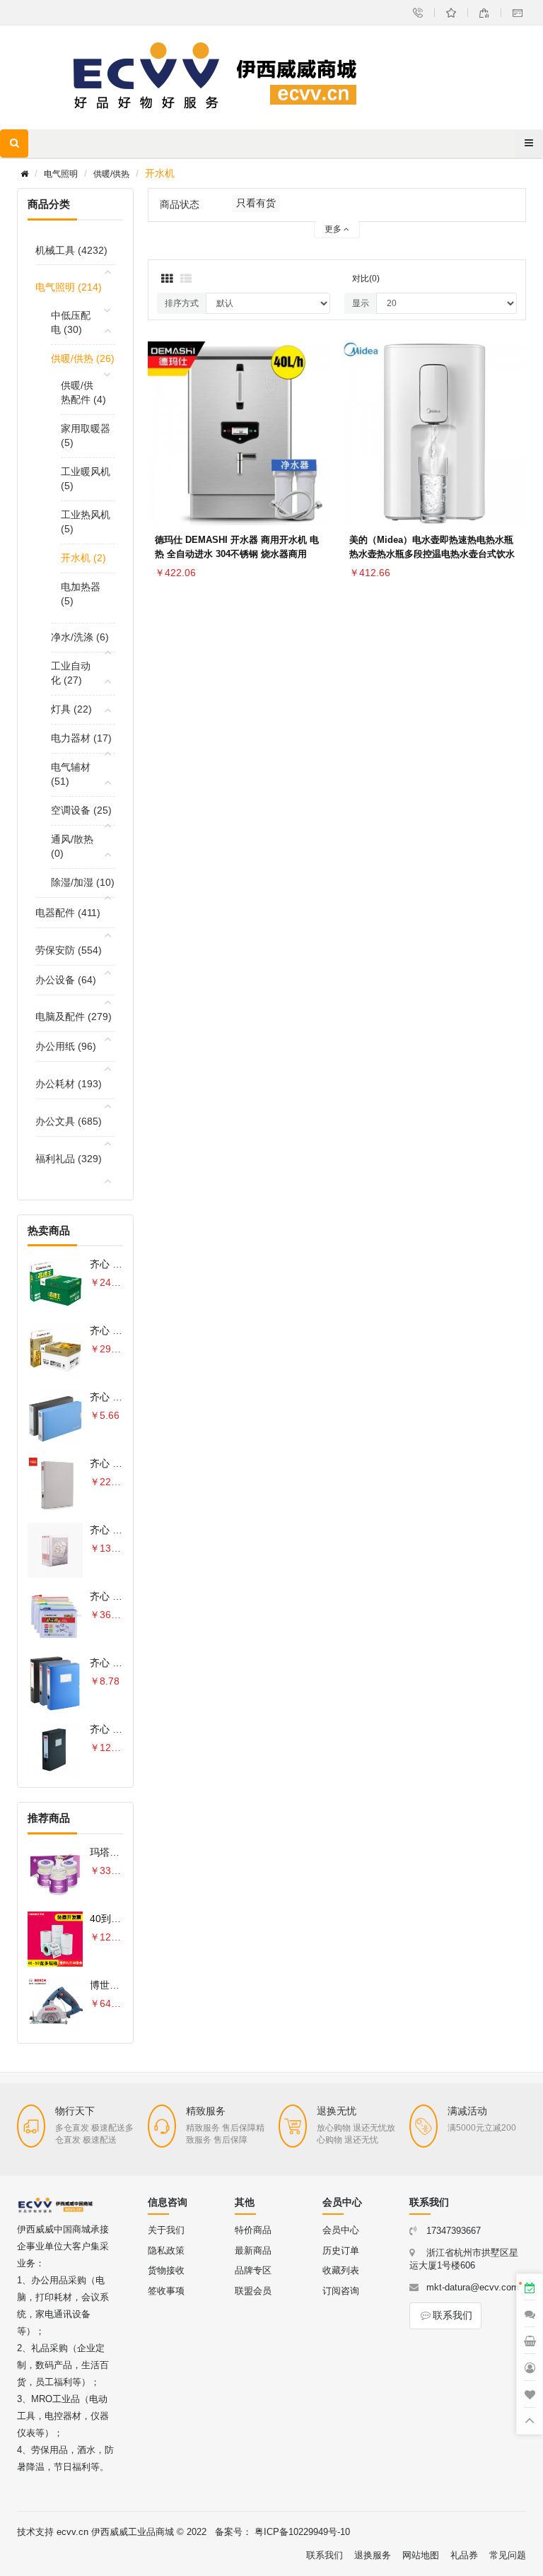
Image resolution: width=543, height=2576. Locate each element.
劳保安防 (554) (69, 950)
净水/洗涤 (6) (80, 637)
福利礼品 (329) (69, 1159)
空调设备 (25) (81, 810)
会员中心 (341, 2230)
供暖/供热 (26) (83, 358)
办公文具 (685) (69, 1121)
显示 (361, 303)
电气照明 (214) (69, 287)
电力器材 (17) (81, 738)
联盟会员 (253, 2291)
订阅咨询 (341, 2291)
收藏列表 (341, 2270)
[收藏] (317, 431)
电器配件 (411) (68, 913)
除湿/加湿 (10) (83, 882)
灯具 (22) (71, 709)
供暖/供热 (111, 174)
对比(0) (366, 279)
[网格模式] (167, 279)
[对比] (317, 464)
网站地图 (421, 2555)
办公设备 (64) (66, 980)
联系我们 (452, 2315)
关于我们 (166, 2230)
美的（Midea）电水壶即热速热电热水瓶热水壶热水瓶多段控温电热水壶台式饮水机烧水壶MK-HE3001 (432, 554)
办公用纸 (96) (66, 1046)
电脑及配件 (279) (74, 1017)
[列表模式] (186, 279)
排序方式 (182, 303)
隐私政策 (166, 2250)
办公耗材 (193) (69, 1084)
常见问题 (508, 2555)
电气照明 (61, 174)
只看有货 (256, 203)
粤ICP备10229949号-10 (302, 2532)
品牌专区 (253, 2270)
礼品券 (464, 2555)
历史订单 (341, 2250)
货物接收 (166, 2270)
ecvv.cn (72, 2532)
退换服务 (373, 2555)
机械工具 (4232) (71, 250)
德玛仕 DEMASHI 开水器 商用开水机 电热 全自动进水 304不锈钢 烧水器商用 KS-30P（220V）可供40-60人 (237, 554)
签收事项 (166, 2291)
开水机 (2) (83, 558)
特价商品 (253, 2230)
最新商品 (253, 2250)
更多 (334, 229)
